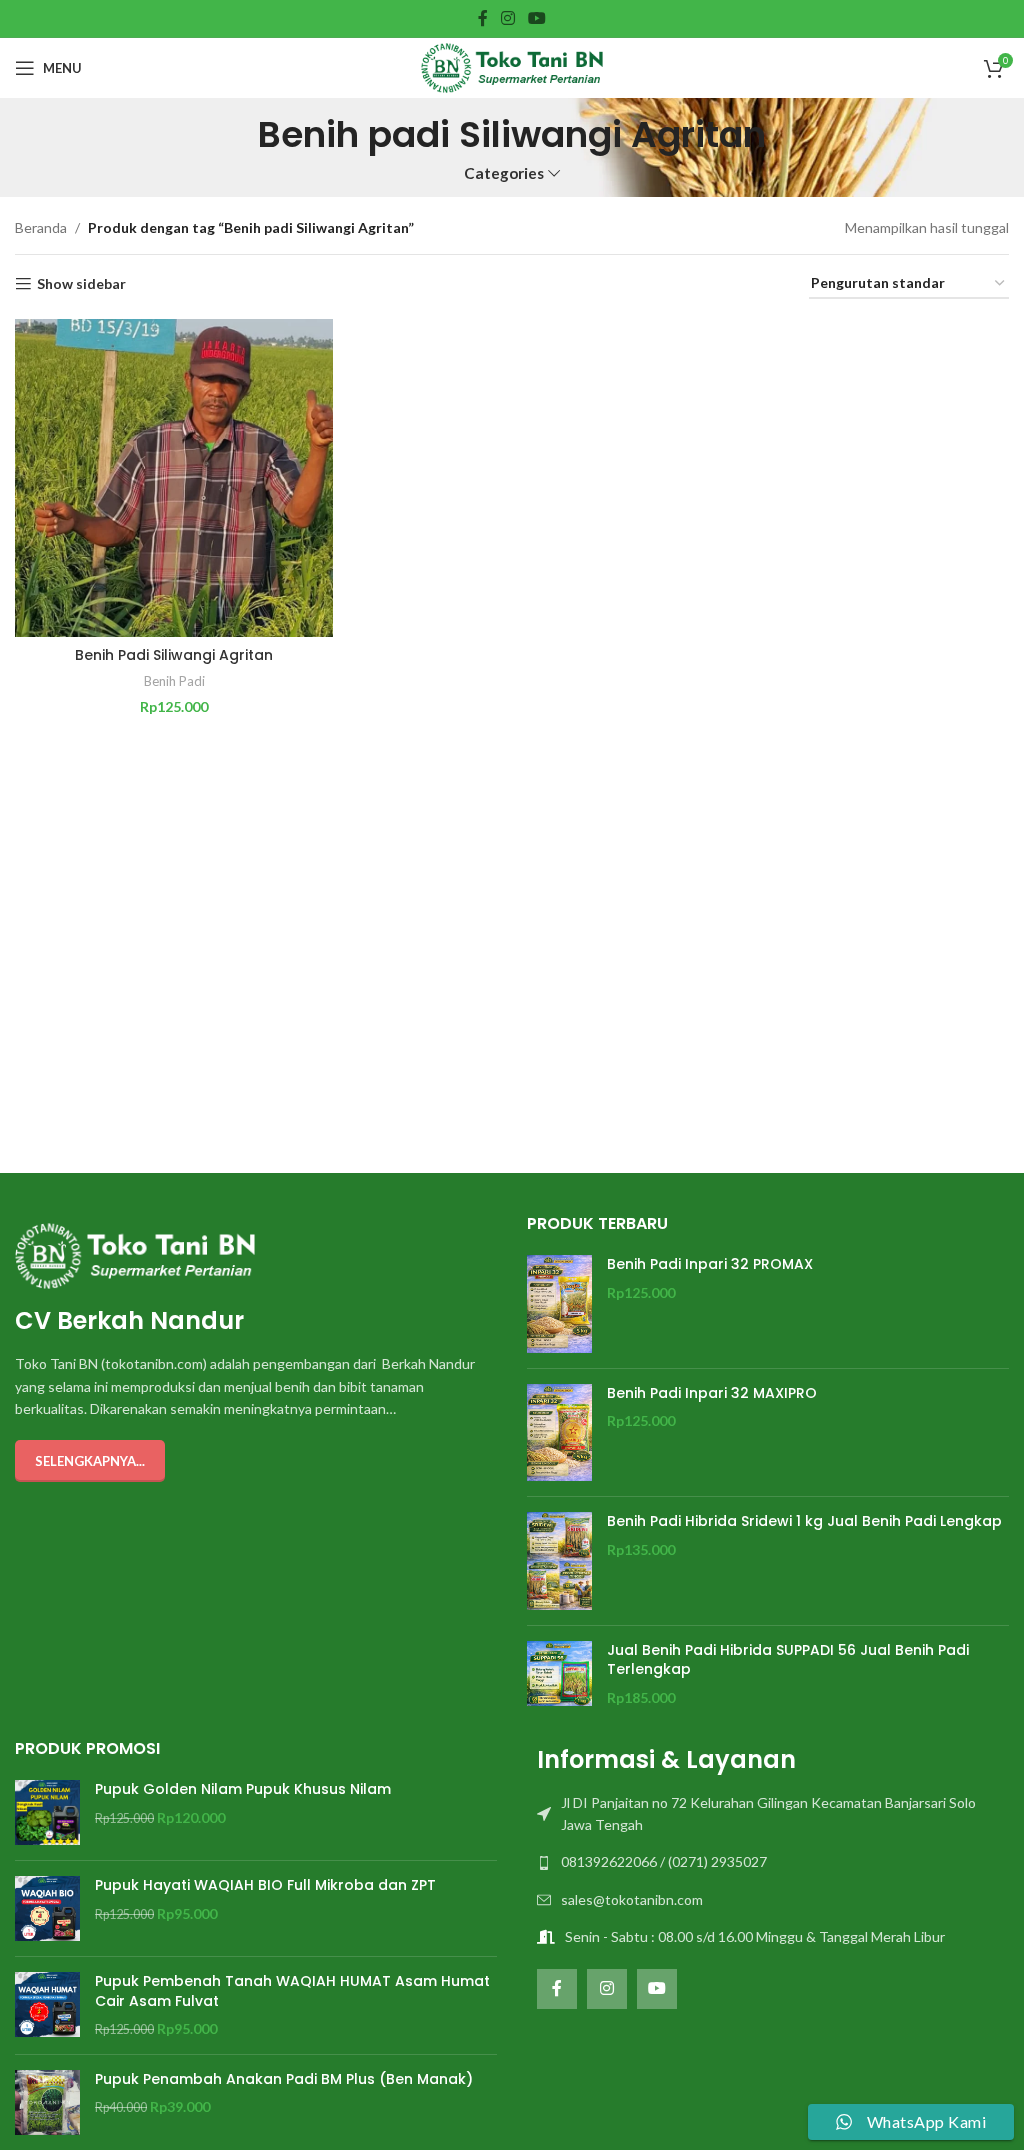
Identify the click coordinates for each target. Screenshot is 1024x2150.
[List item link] (768, 1814)
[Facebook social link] (482, 18)
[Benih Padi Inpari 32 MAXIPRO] (559, 1433)
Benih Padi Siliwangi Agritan (174, 655)
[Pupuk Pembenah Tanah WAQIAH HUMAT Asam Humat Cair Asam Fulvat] (47, 2005)
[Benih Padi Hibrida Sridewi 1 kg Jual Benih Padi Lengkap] (559, 1561)
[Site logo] (511, 66)
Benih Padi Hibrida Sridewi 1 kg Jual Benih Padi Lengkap (804, 1521)
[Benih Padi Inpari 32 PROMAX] (559, 1304)
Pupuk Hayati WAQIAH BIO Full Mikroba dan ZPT (265, 1885)
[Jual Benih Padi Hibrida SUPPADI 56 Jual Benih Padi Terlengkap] (559, 1674)
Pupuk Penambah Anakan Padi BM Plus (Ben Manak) (284, 2079)
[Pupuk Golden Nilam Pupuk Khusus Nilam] (47, 1812)
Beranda (41, 227)
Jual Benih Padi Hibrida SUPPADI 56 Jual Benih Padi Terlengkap (788, 1660)
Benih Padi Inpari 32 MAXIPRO (712, 1393)
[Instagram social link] (507, 18)
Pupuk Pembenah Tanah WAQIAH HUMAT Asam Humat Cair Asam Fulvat (292, 1991)
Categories (504, 173)
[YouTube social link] (537, 18)
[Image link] (135, 1254)
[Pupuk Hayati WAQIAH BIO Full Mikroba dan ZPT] (47, 1908)
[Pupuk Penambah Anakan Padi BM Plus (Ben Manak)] (47, 2102)
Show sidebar (81, 284)
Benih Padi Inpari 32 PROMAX (710, 1264)
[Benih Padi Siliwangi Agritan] (174, 478)
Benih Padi (174, 681)
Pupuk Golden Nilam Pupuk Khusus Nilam (243, 1789)
